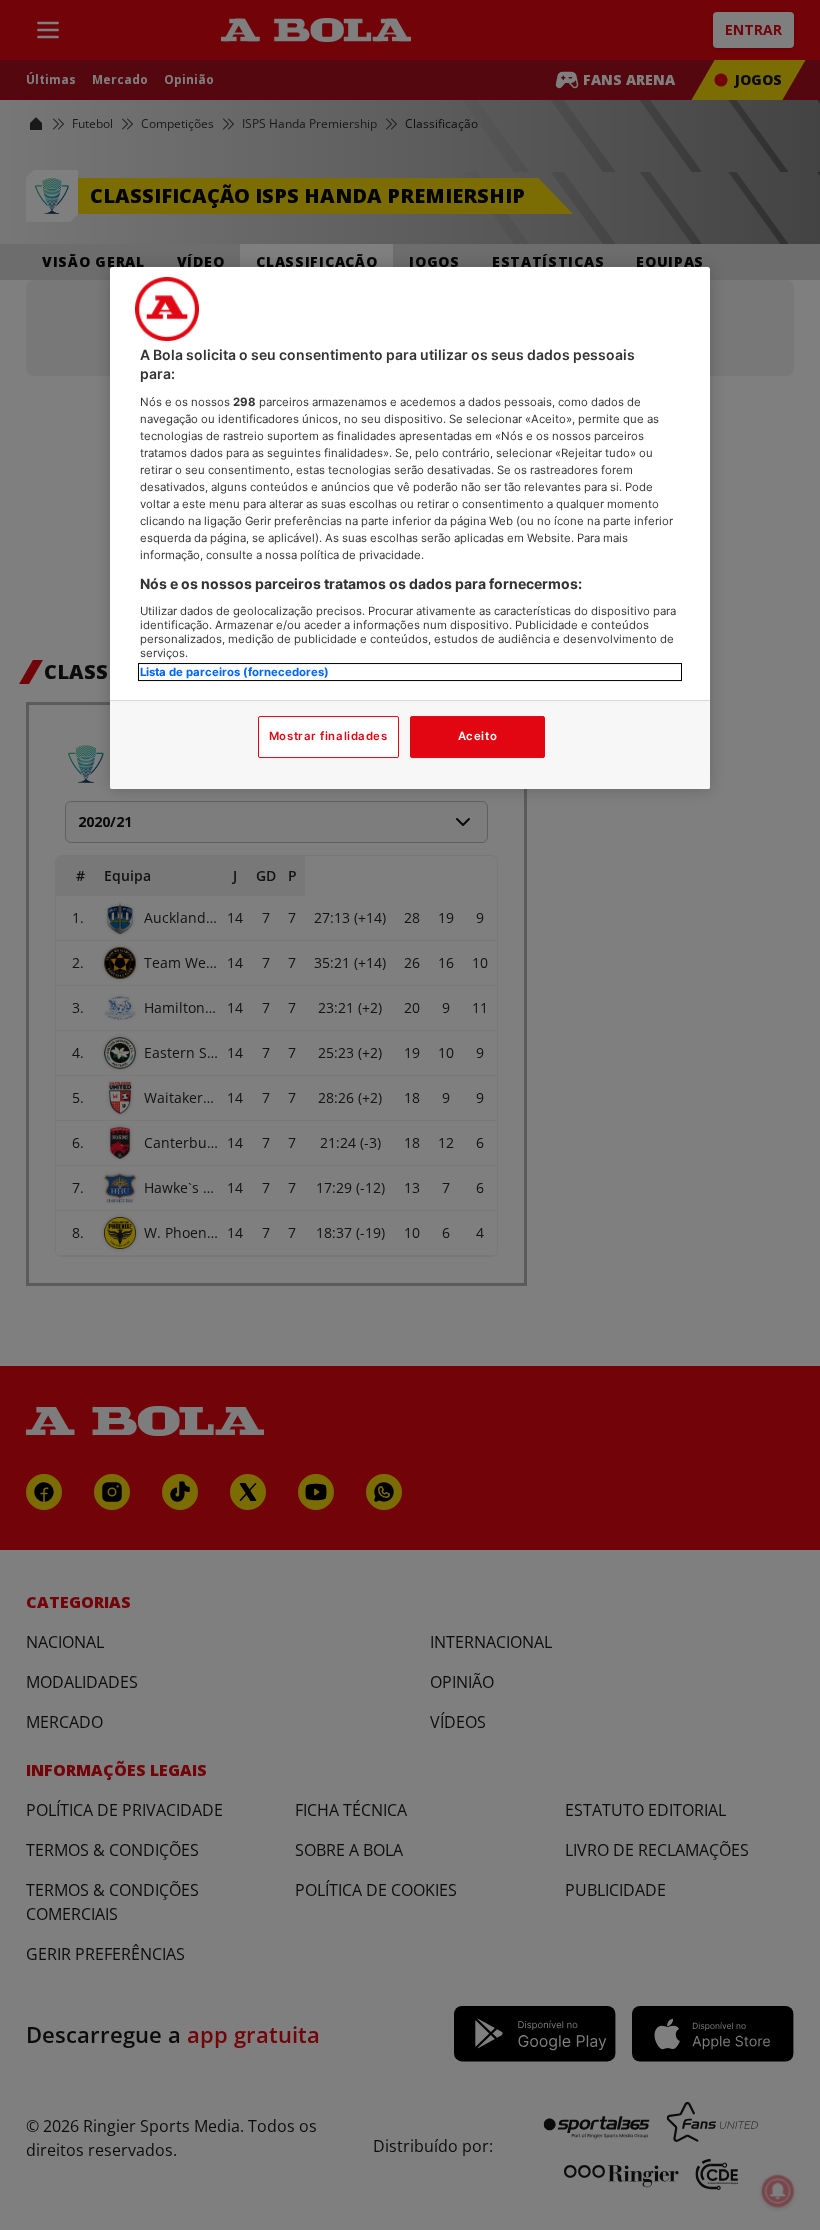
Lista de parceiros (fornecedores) (234, 672)
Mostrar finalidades (328, 736)
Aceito (477, 736)
